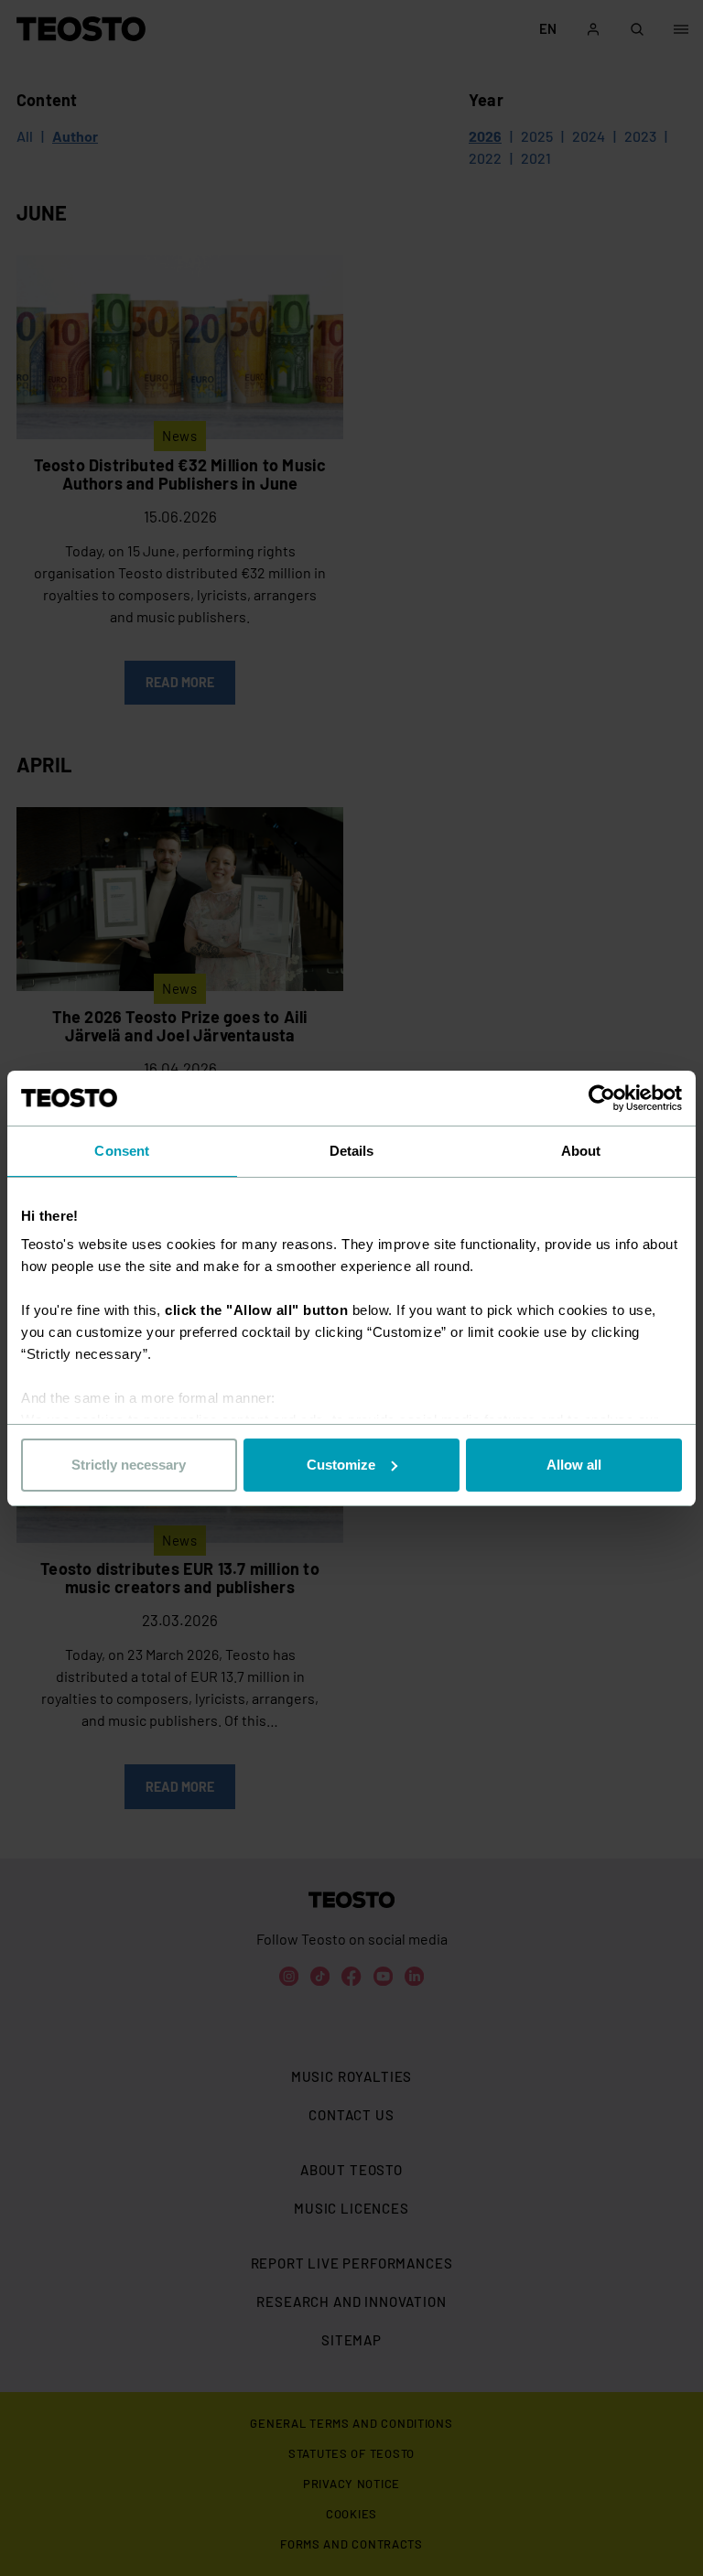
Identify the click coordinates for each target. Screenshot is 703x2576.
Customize (341, 1465)
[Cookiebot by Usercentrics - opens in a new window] (602, 1098)
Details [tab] (352, 1151)
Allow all (574, 1465)
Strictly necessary (129, 1465)
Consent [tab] (122, 1151)
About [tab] (581, 1151)
